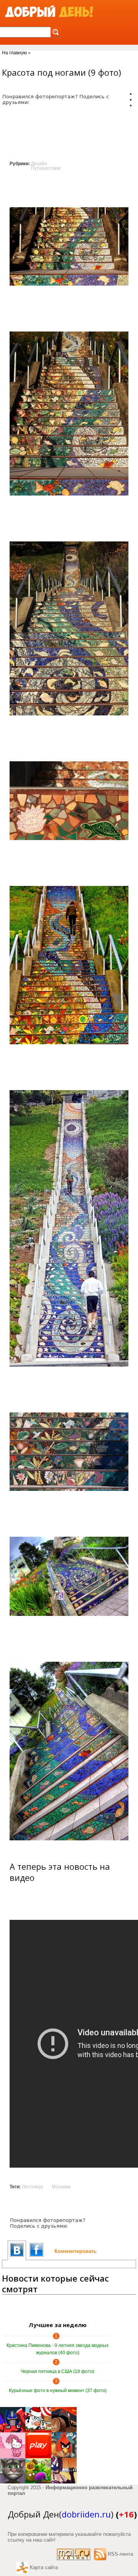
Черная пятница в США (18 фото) (58, 2371)
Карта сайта (44, 2567)
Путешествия (46, 168)
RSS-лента (120, 2554)
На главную (14, 53)
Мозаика (61, 2187)
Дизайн (39, 164)
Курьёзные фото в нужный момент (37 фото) (58, 2391)
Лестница (32, 2187)
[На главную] (49, 12)
